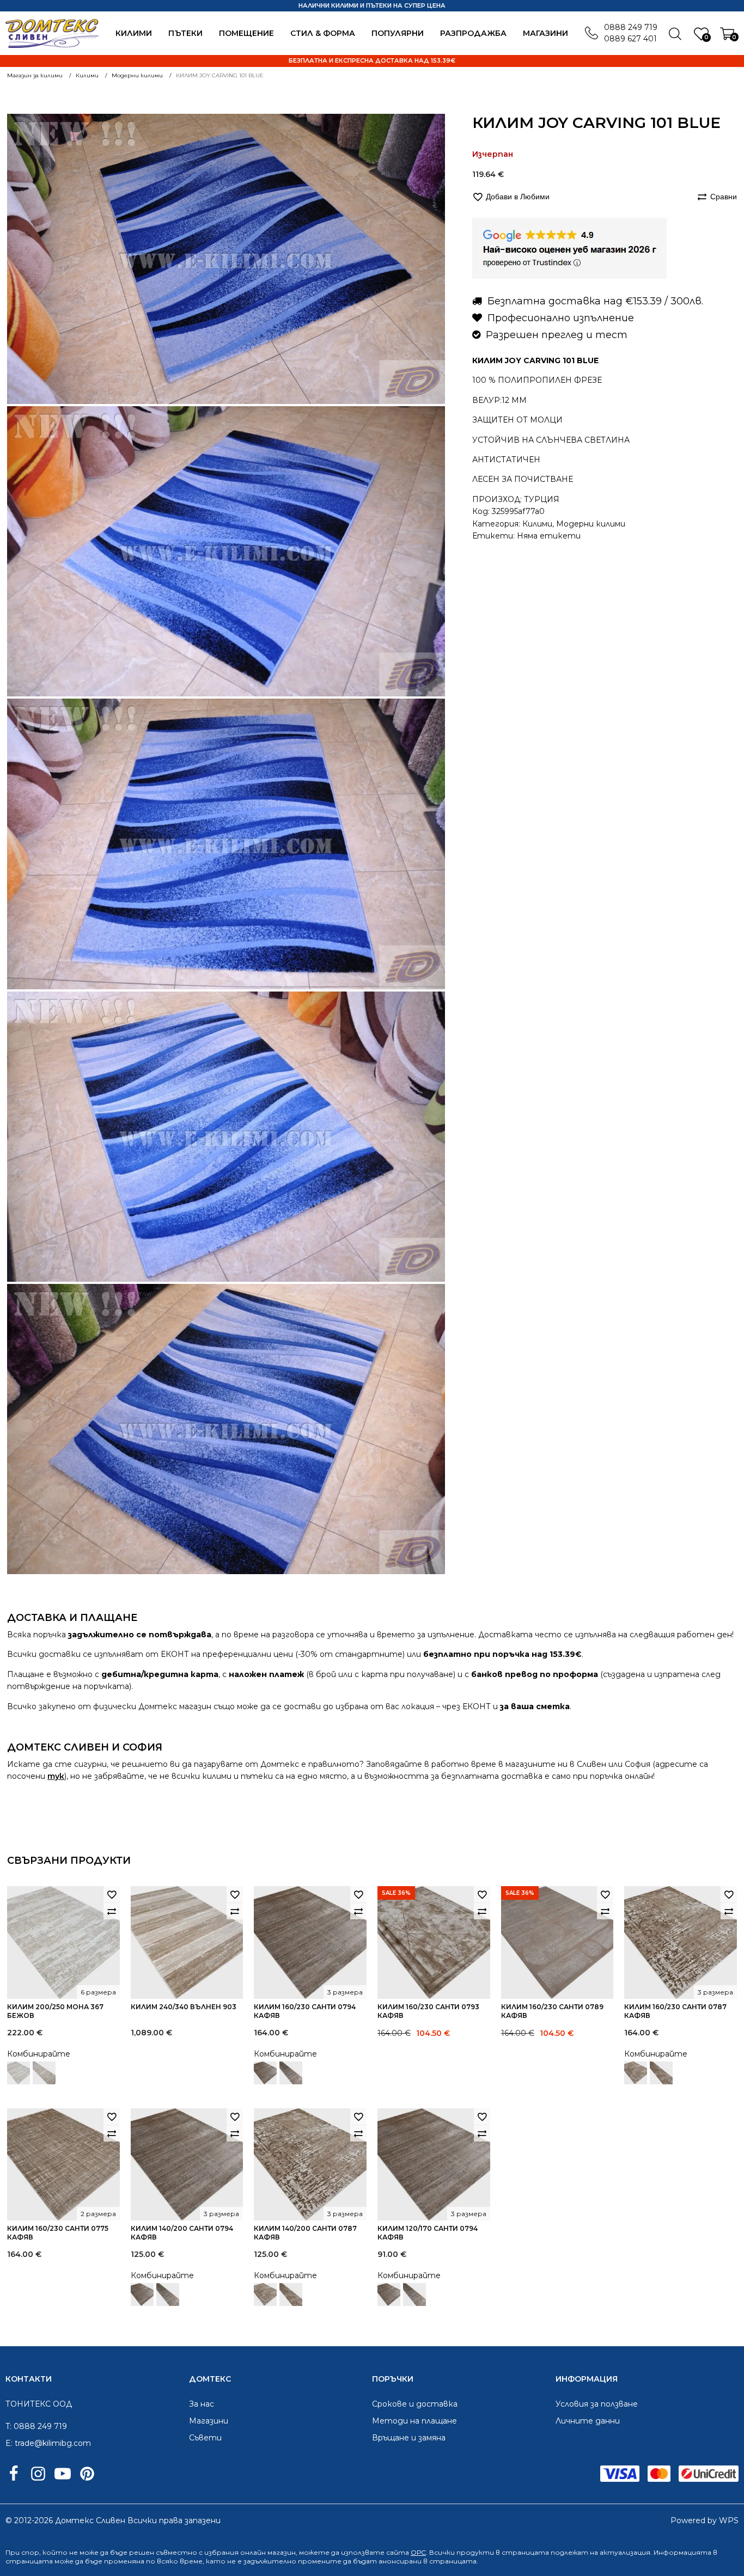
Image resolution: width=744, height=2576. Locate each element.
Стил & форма (323, 33)
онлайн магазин (268, 2552)
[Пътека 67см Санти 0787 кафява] (661, 2073)
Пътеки (185, 33)
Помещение (246, 33)
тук (56, 1776)
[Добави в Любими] (112, 1894)
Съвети (205, 2438)
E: (9, 2443)
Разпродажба (473, 33)
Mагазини (545, 33)
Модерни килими (591, 523)
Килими (134, 33)
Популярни (398, 33)
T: (8, 2426)
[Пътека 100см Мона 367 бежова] (44, 2073)
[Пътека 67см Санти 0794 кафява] (291, 2073)
